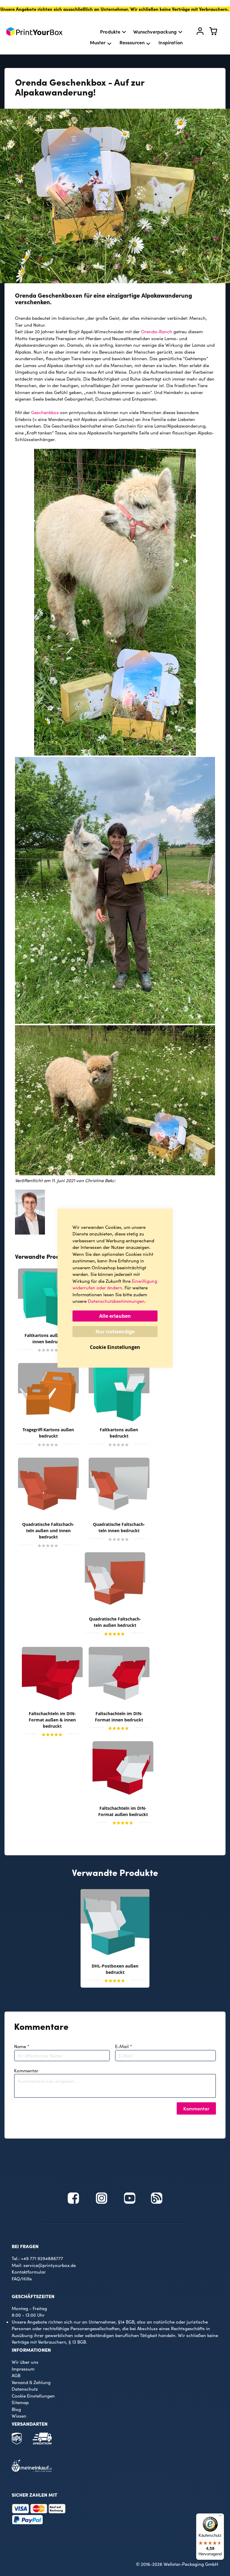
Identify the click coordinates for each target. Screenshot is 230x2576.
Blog (16, 2409)
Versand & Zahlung (31, 2382)
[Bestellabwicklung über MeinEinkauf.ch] (32, 2470)
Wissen (19, 2416)
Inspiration (171, 42)
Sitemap (20, 2402)
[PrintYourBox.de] (34, 32)
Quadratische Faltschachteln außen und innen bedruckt (48, 1531)
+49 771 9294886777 (42, 2258)
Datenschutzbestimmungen (116, 1301)
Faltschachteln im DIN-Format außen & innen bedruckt (52, 1720)
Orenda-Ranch (157, 331)
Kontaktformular (29, 2272)
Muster (98, 42)
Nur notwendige (115, 1331)
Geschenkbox (45, 412)
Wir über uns (25, 2362)
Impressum (23, 2369)
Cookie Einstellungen (33, 2396)
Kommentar (26, 2071)
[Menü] (220, 2517)
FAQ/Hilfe (22, 2279)
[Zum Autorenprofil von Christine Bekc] (30, 1233)
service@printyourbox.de (50, 2265)
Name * (22, 2046)
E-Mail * (124, 2046)
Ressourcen (132, 42)
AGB (16, 2375)
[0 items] (217, 33)
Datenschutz (25, 2389)
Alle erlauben (115, 1316)
